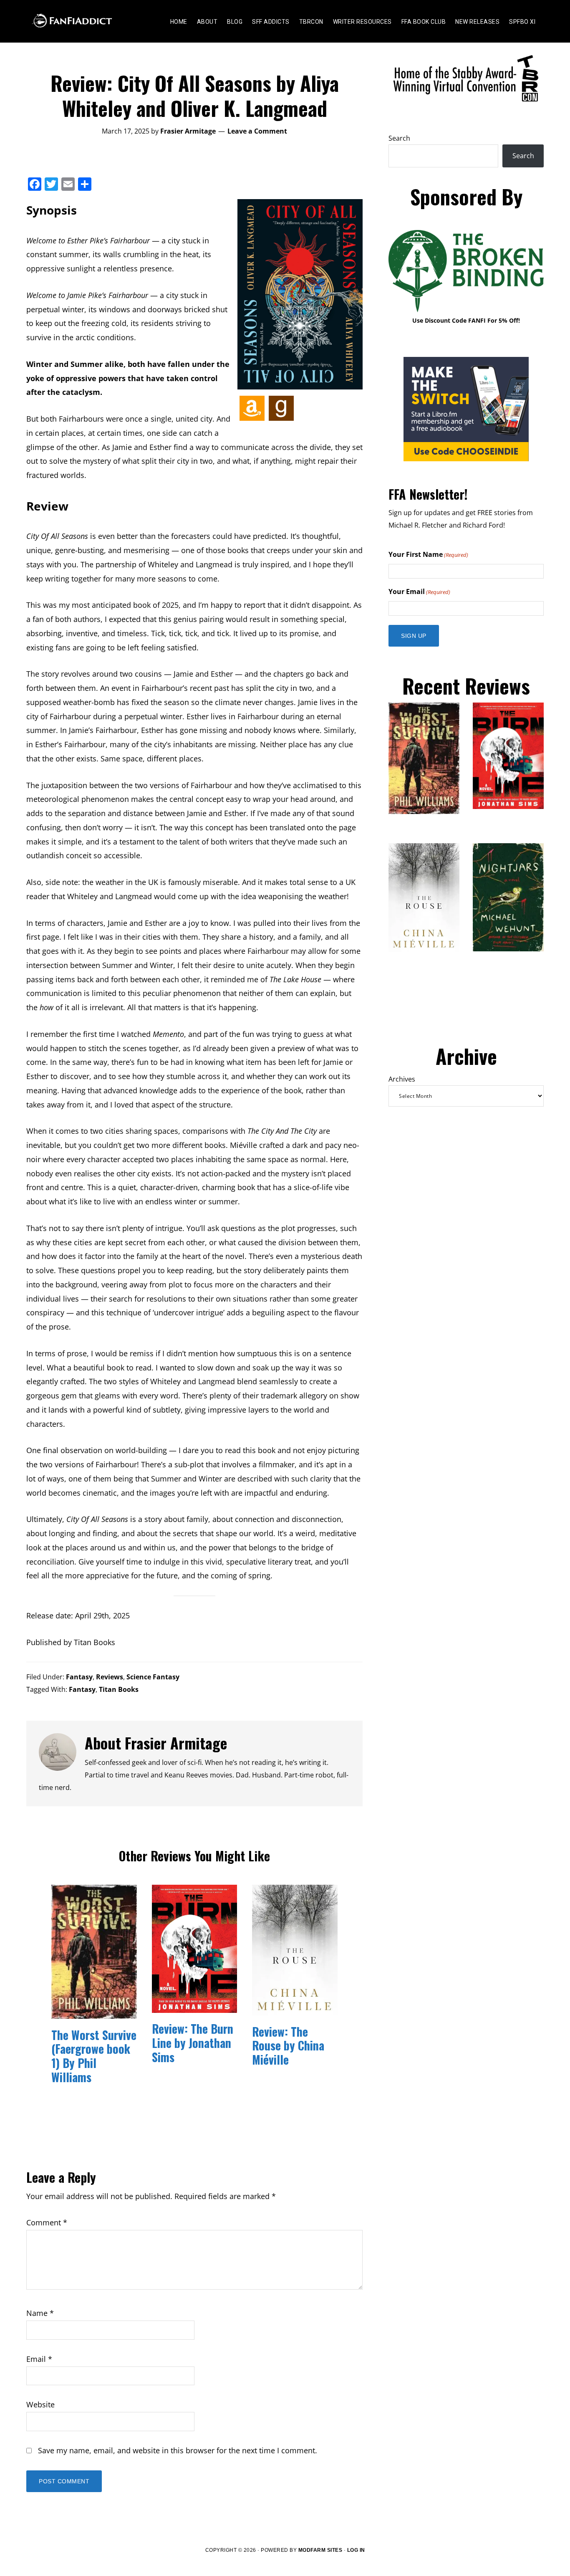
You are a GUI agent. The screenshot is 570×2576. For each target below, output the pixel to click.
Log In (356, 2550)
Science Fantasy (153, 1677)
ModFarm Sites (320, 2550)
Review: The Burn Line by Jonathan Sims (193, 2043)
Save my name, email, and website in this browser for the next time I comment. (178, 2450)
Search (399, 138)
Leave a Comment (257, 131)
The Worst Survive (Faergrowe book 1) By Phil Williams (94, 2056)
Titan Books (119, 1689)
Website (40, 2404)
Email (39, 2359)
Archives (402, 1079)
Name (40, 2313)
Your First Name (428, 554)
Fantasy (79, 1677)
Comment (47, 2222)
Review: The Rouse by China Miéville (288, 2045)
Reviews (110, 1677)
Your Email (419, 592)
